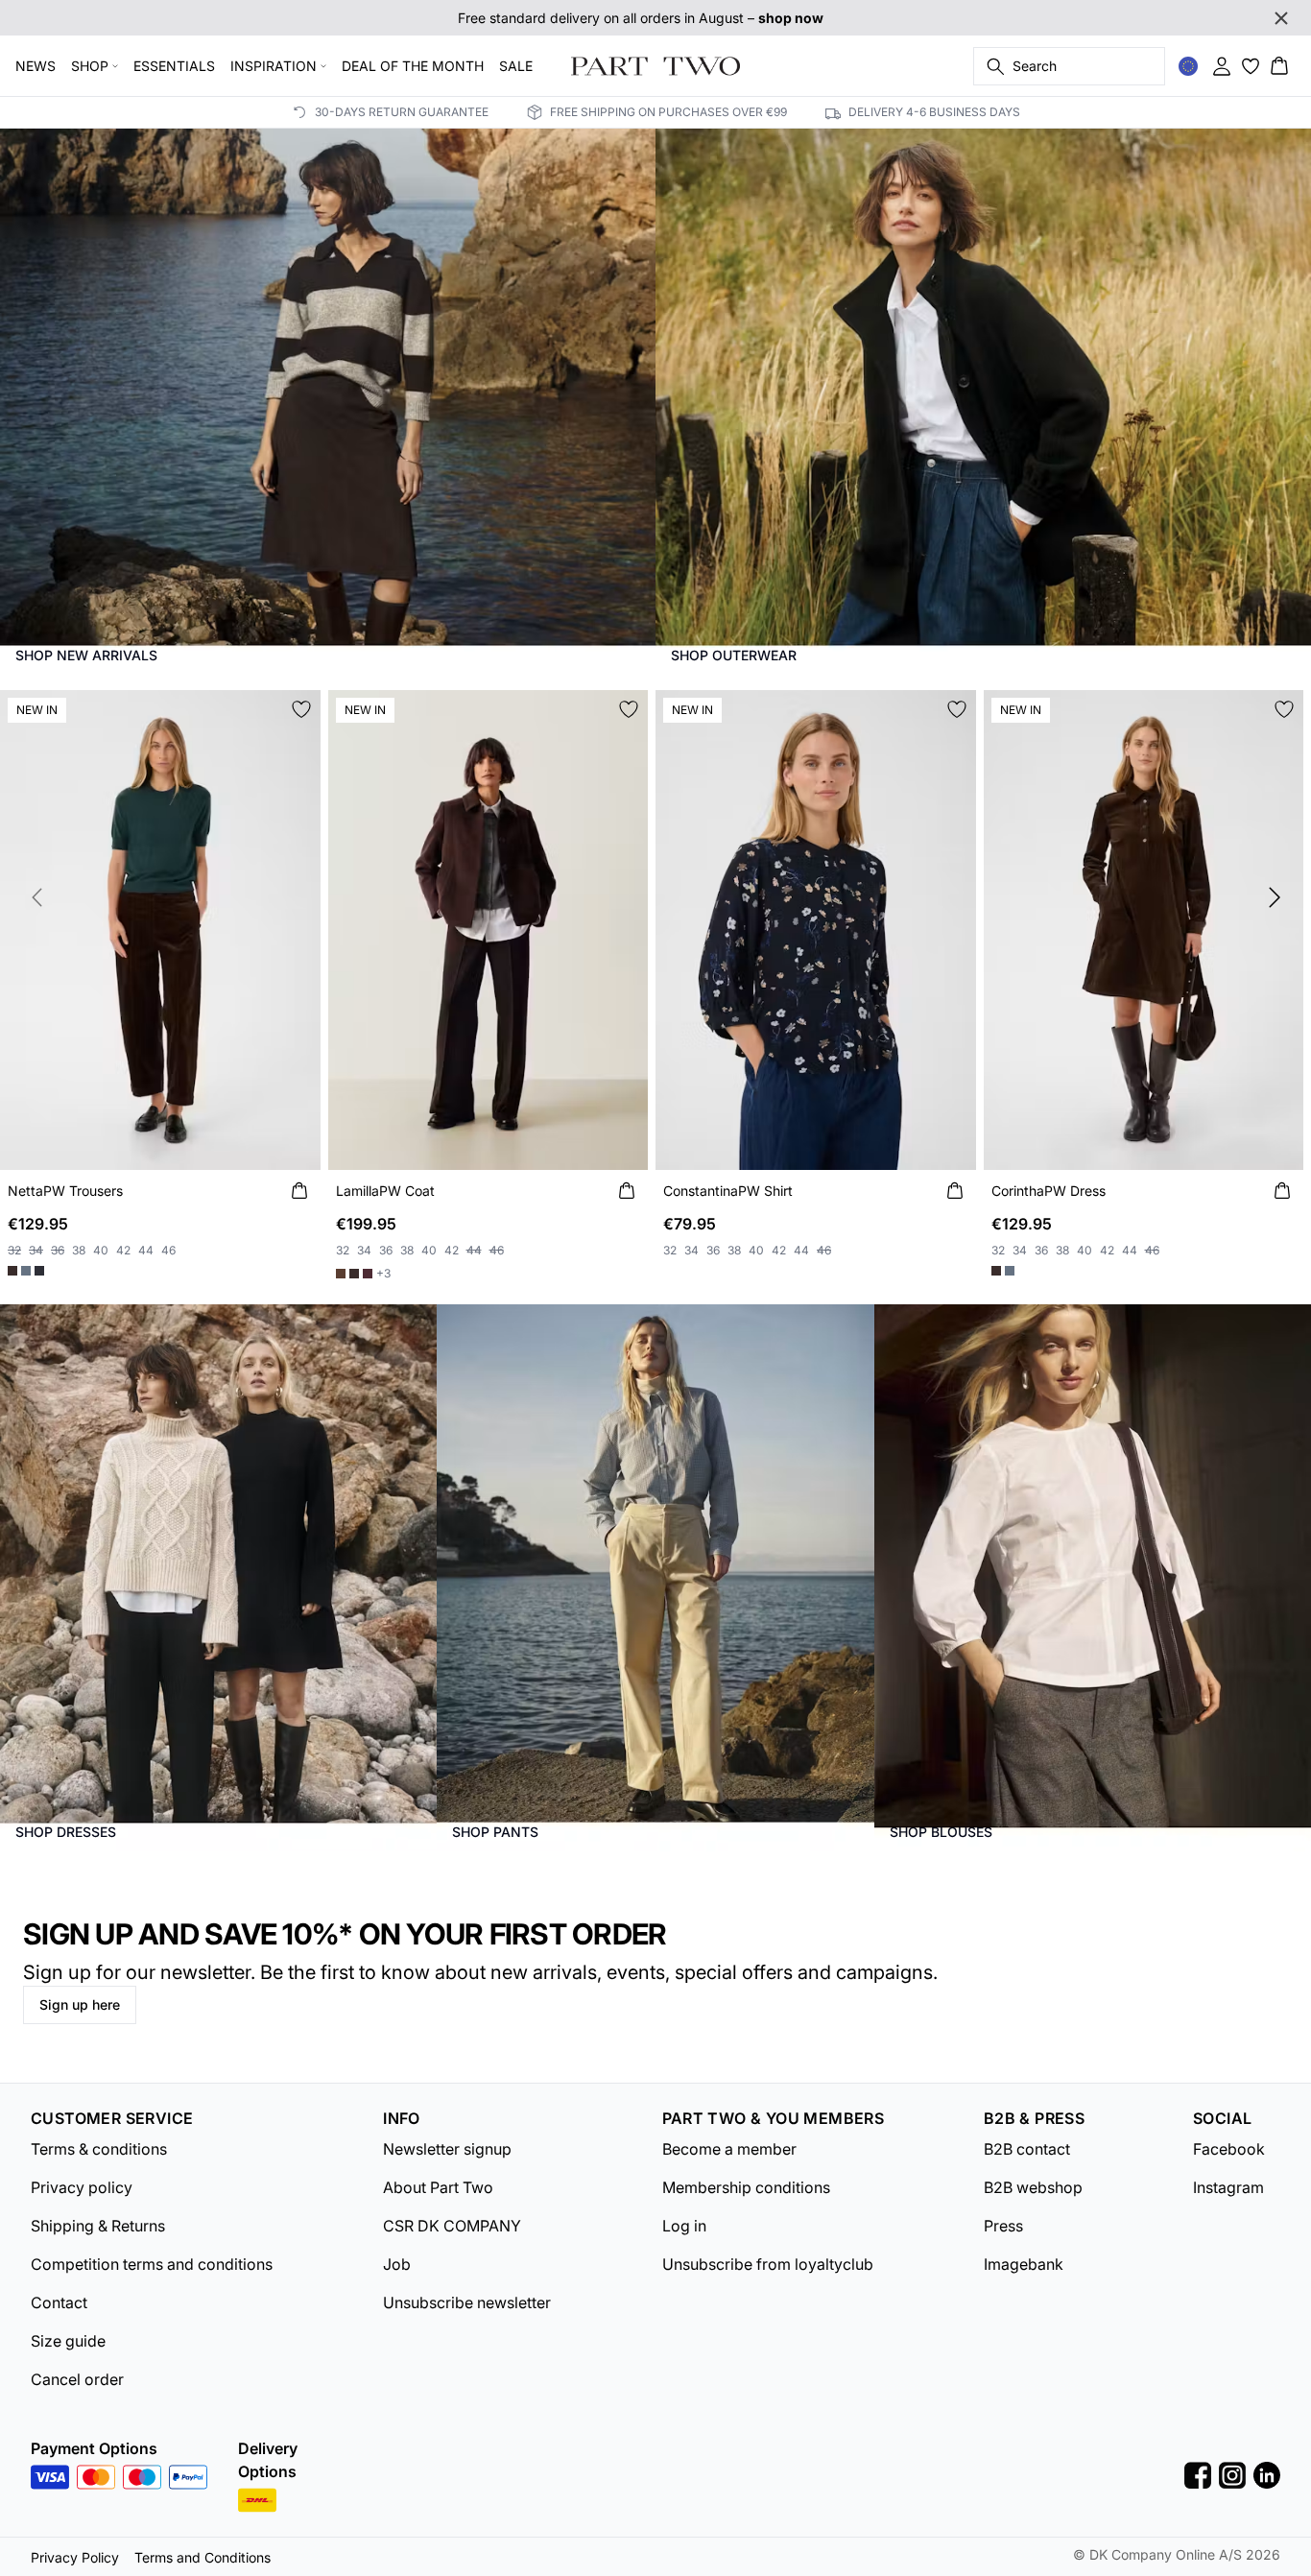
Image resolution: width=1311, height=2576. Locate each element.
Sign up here (80, 2004)
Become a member (729, 2149)
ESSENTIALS (174, 66)
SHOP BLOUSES (941, 1832)
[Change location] (1188, 66)
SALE (516, 66)
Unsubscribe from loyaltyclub (768, 2264)
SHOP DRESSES (66, 1832)
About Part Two (438, 2187)
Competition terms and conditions (152, 2264)
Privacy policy (82, 2187)
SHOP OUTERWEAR (734, 655)
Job (397, 2264)
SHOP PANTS (495, 1832)
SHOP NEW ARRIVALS (86, 655)
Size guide (68, 2341)
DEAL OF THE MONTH (413, 66)
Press (1003, 2226)
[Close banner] (1281, 18)
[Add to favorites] (301, 709)
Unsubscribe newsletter (467, 2302)
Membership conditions (746, 2187)
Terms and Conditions (203, 2557)
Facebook (1229, 2149)
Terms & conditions (99, 2149)
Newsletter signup (447, 2149)
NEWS (36, 66)
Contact (59, 2302)
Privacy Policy (75, 2557)
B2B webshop (1033, 2187)
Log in (684, 2226)
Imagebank (1024, 2264)
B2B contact (1027, 2149)
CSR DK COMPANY (452, 2226)
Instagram (1228, 2187)
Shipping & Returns (98, 2226)
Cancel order (77, 2379)
